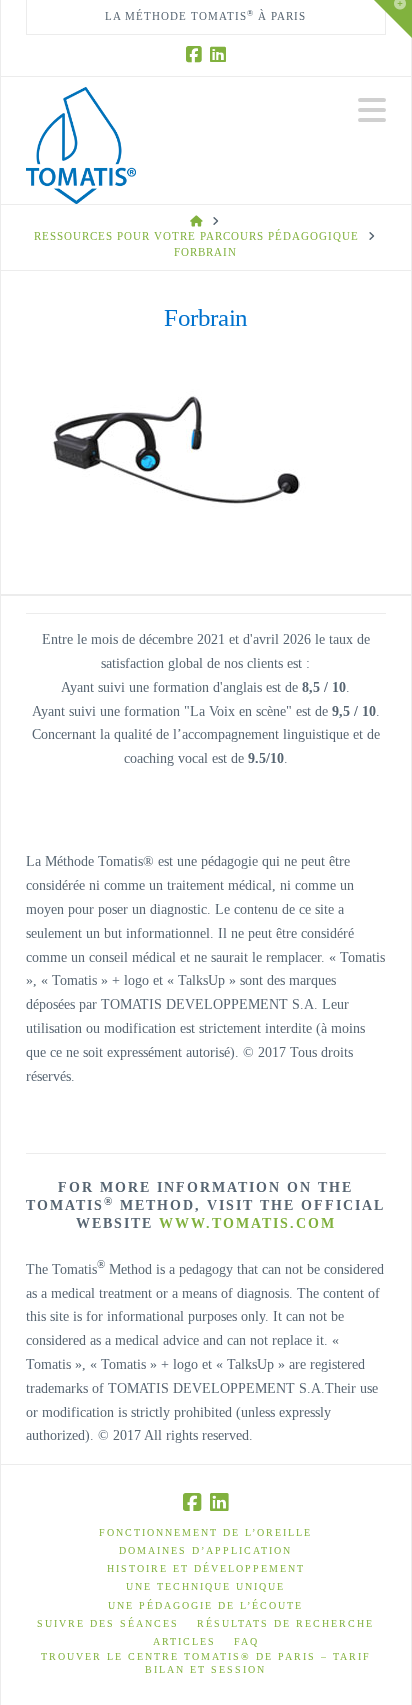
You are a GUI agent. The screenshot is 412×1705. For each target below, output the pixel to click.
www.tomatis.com (247, 1223)
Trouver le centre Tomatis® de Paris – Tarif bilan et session (206, 1663)
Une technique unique (205, 1586)
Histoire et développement (206, 1568)
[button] (372, 110)
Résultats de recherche (285, 1623)
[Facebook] (194, 55)
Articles (184, 1641)
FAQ (246, 1641)
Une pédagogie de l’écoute (205, 1605)
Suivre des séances (108, 1623)
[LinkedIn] (218, 55)
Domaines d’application (205, 1550)
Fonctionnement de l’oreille (205, 1532)
